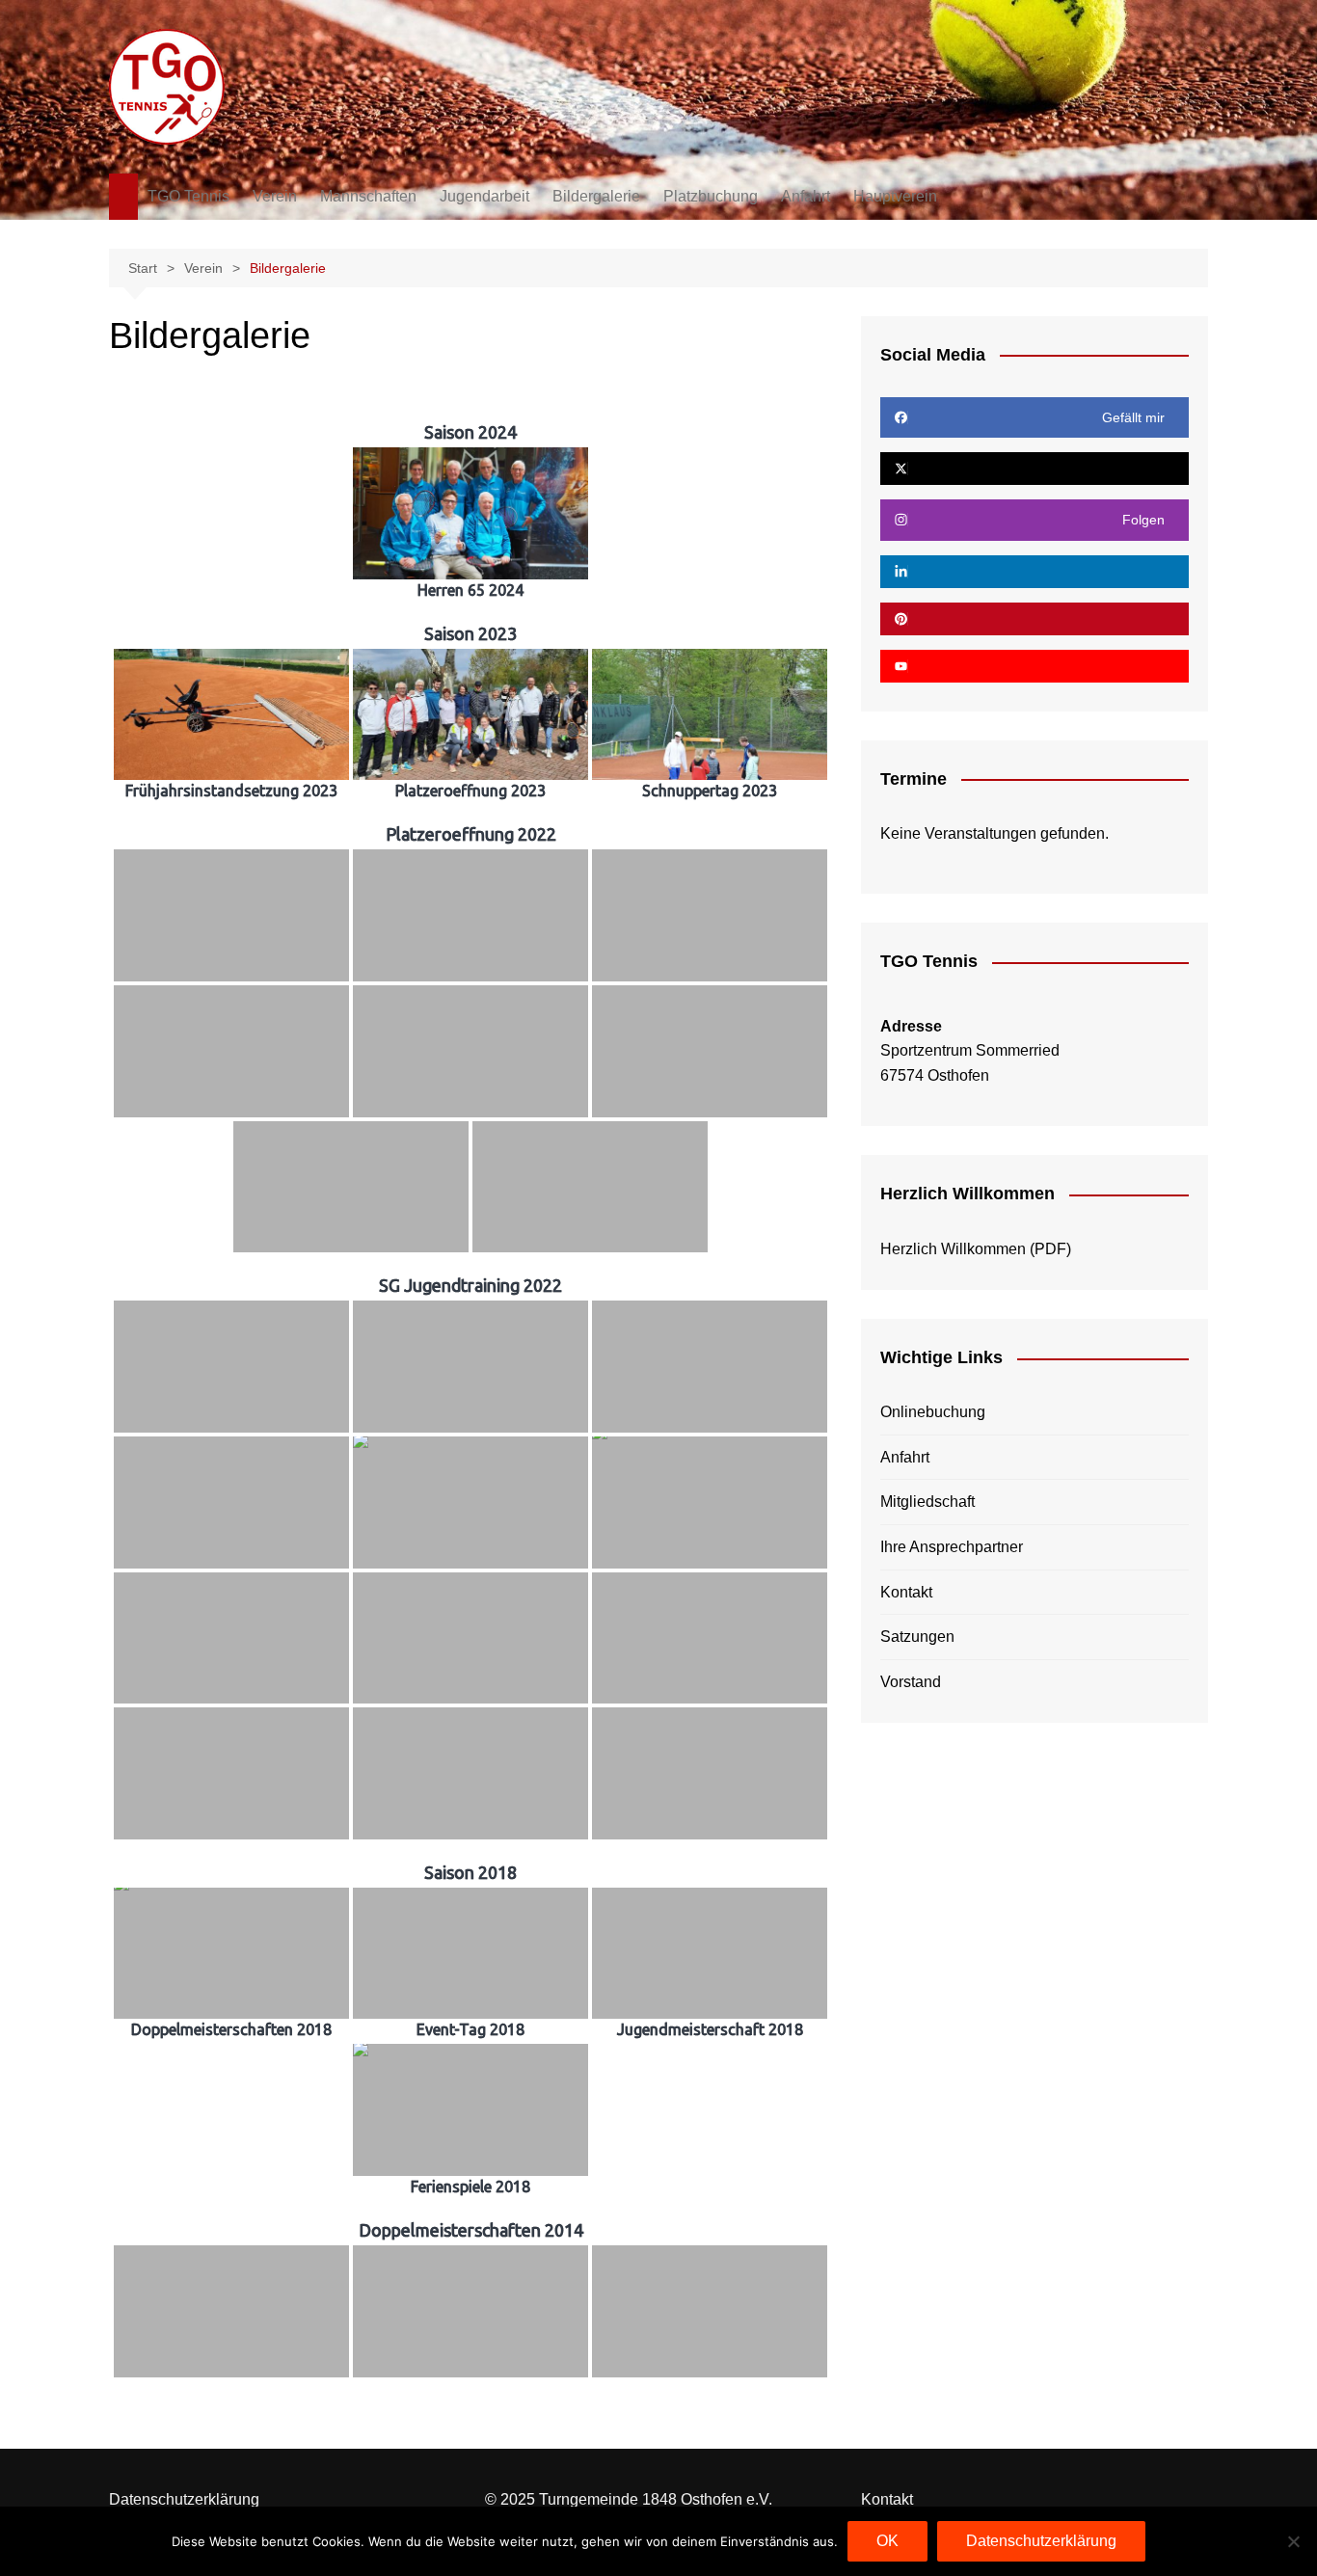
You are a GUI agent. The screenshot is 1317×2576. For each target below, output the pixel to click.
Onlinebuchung (933, 1412)
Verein (275, 196)
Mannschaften (368, 196)
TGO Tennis (188, 196)
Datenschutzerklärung (184, 2499)
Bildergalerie (596, 196)
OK (887, 2541)
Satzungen (917, 1637)
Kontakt (906, 1592)
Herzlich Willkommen (953, 1249)
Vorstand (911, 1682)
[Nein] (1293, 2541)
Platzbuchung (711, 196)
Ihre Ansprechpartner (952, 1547)
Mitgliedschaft (927, 1502)
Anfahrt (806, 196)
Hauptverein (895, 196)
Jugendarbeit (484, 196)
